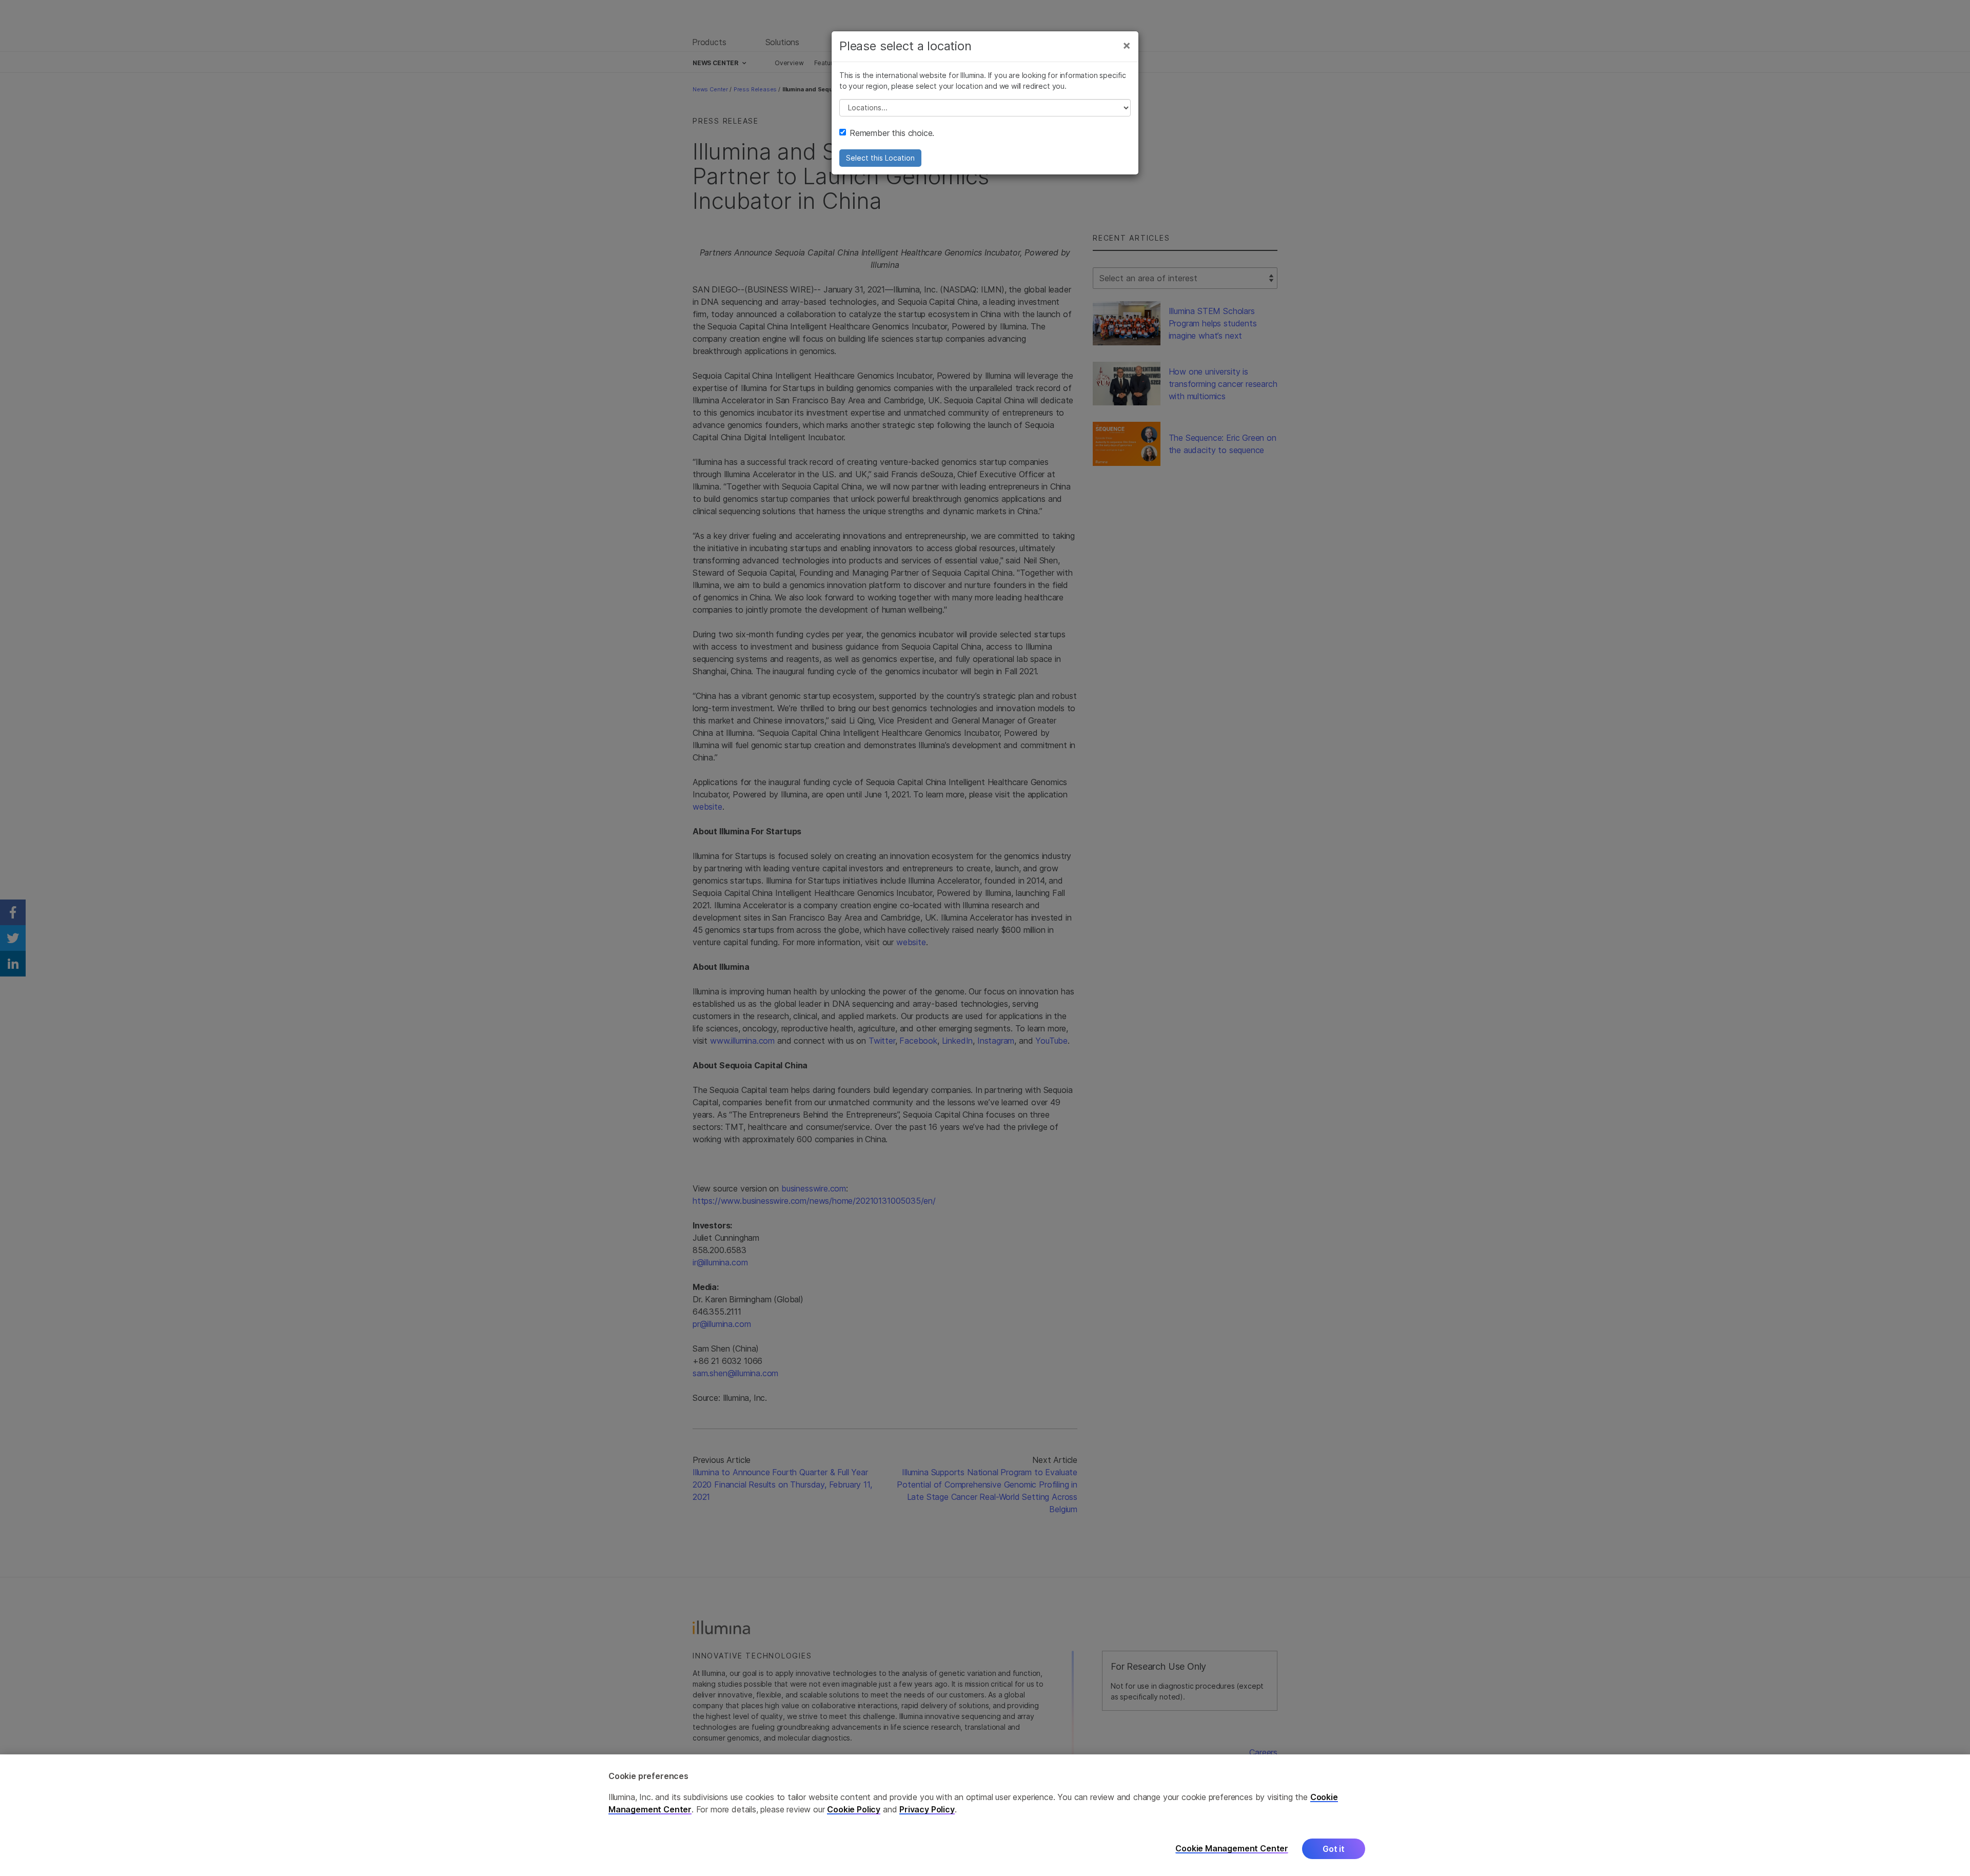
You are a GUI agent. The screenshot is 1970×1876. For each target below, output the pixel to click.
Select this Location (880, 158)
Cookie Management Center (1232, 1849)
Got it (1334, 1849)
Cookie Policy (854, 1809)
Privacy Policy (927, 1809)
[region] (985, 1815)
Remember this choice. (892, 133)
